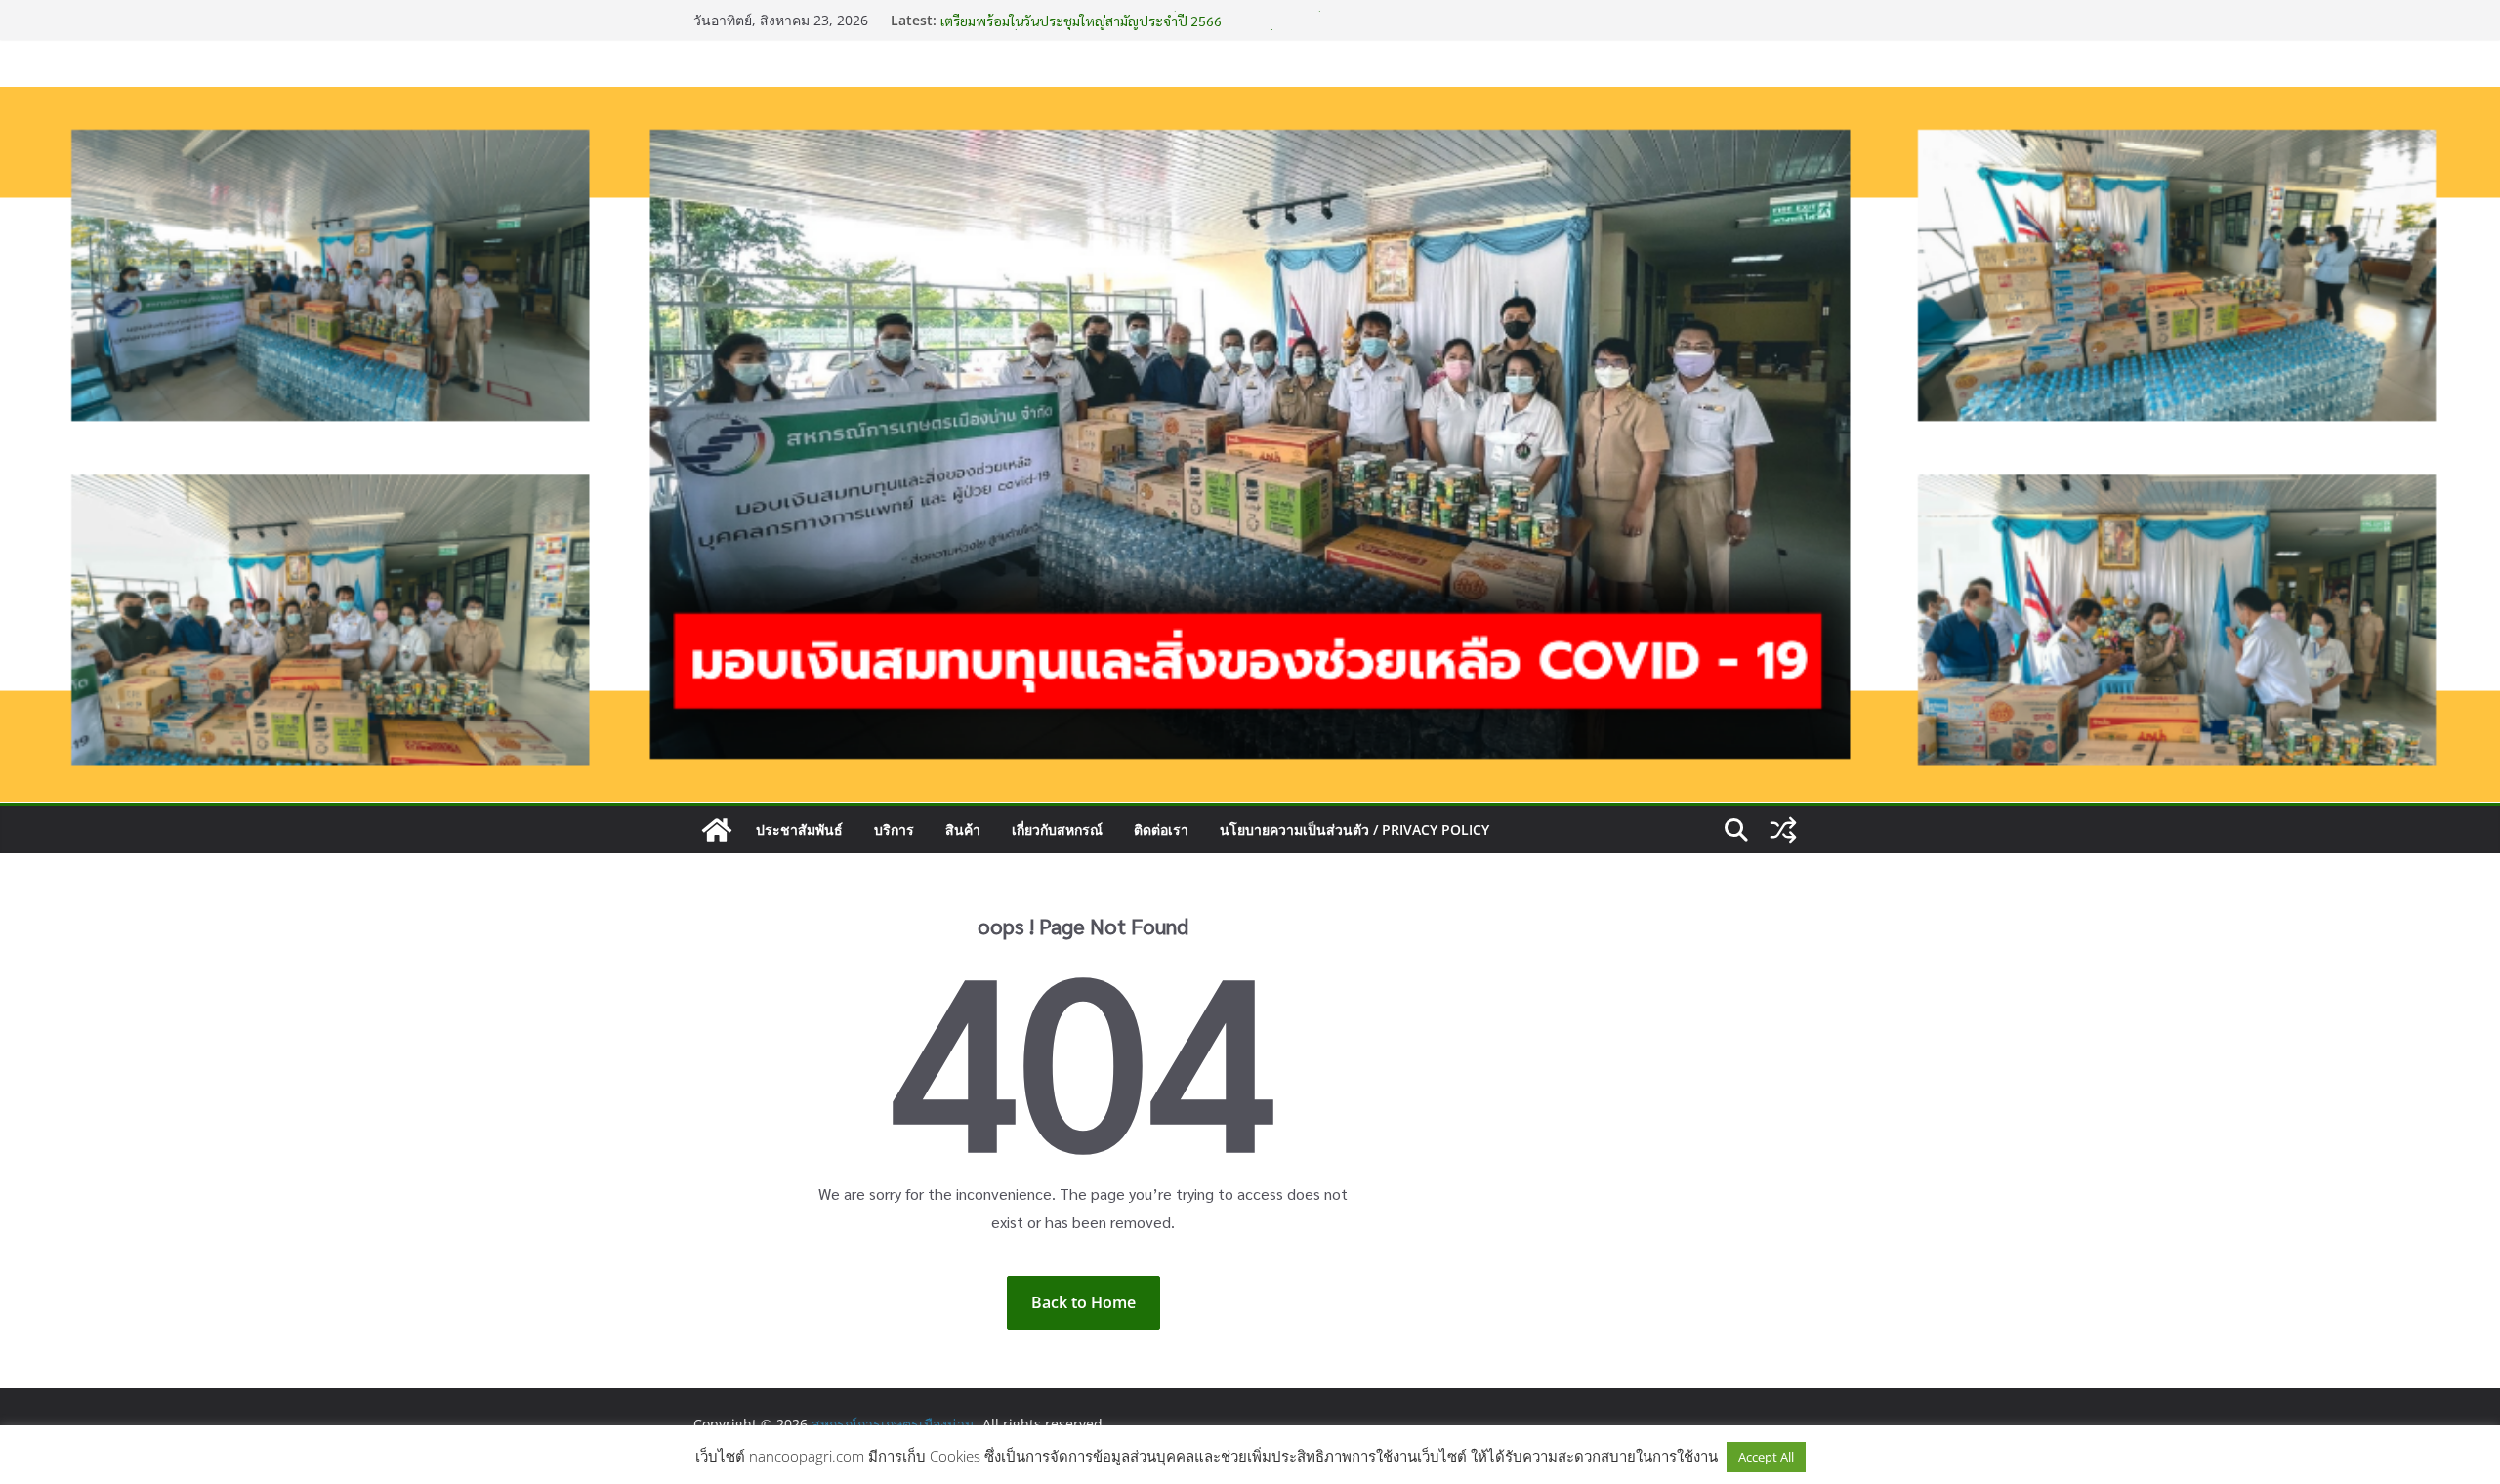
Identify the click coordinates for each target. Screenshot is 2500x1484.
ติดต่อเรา (1161, 829)
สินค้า (963, 829)
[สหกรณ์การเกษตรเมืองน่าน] (1250, 101)
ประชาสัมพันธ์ (799, 829)
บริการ (894, 829)
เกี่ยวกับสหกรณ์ (1057, 829)
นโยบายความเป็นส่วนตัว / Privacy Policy (1354, 829)
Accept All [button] (1766, 1457)
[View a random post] (1783, 830)
